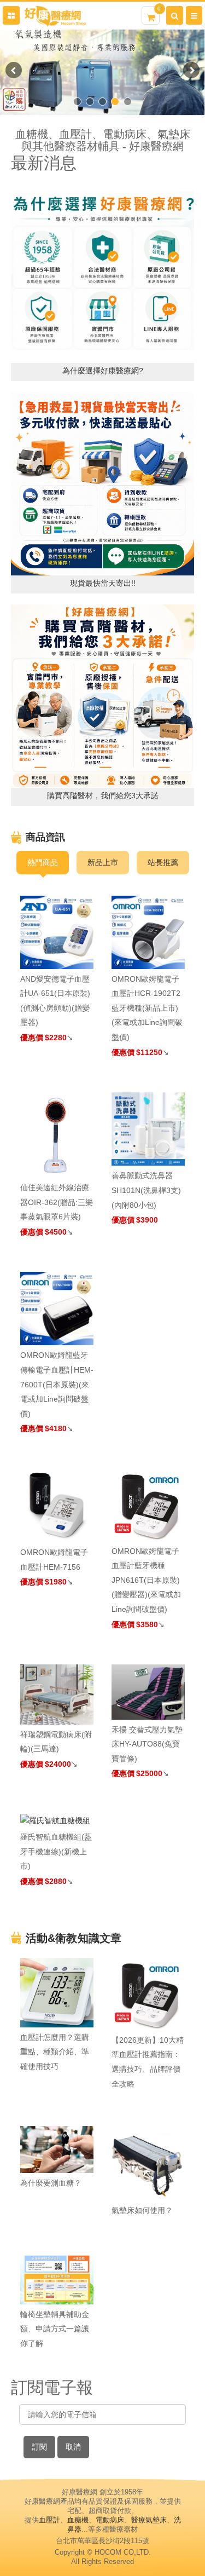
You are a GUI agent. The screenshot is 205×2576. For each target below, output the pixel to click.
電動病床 (110, 2520)
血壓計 (49, 2520)
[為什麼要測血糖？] (57, 2149)
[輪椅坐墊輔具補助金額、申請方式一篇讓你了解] (57, 2278)
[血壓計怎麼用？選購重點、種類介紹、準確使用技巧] (57, 1992)
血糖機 (78, 2520)
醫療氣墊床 (149, 2520)
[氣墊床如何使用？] (148, 2163)
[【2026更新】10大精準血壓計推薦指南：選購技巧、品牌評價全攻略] (148, 1994)
